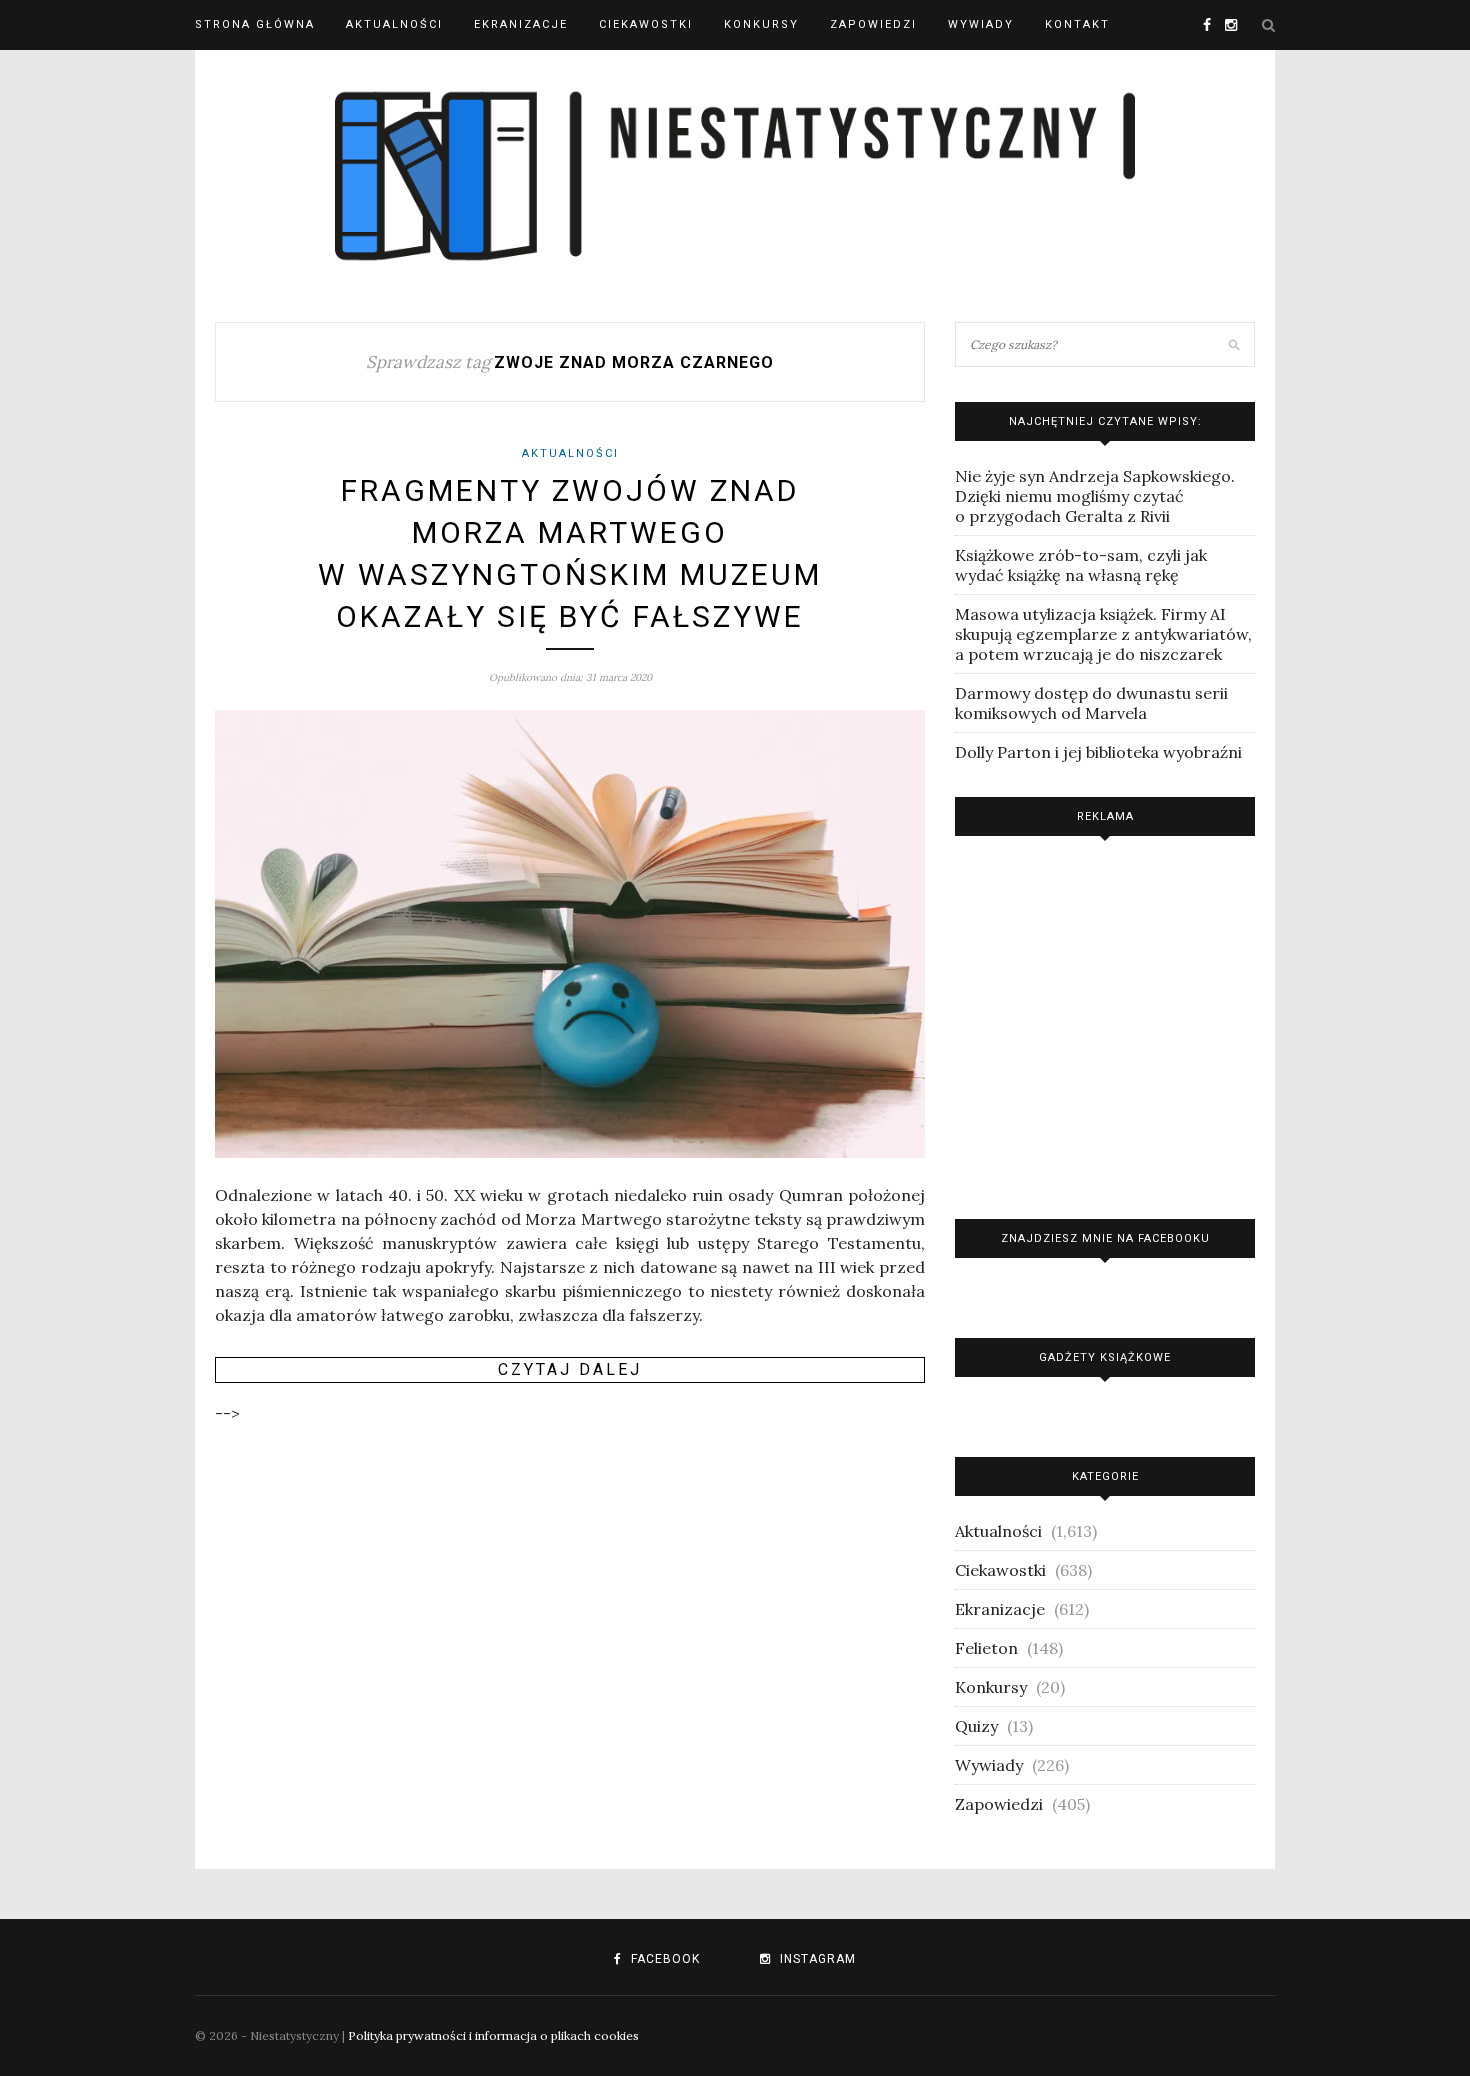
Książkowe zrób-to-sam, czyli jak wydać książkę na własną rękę (1081, 565)
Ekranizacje (521, 24)
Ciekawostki (646, 24)
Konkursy (761, 24)
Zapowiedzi (873, 24)
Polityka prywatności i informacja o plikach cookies (493, 2035)
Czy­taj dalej (570, 1369)
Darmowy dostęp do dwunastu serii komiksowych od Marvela (1091, 703)
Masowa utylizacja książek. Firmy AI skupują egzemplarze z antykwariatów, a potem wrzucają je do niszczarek (1103, 634)
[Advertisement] (1105, 1022)
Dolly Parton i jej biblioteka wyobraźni (1098, 752)
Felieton (986, 1648)
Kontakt (1077, 24)
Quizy (976, 1726)
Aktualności (394, 24)
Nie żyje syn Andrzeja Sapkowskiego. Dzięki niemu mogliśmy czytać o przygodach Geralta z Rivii (1095, 496)
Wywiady (981, 24)
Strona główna (255, 24)
